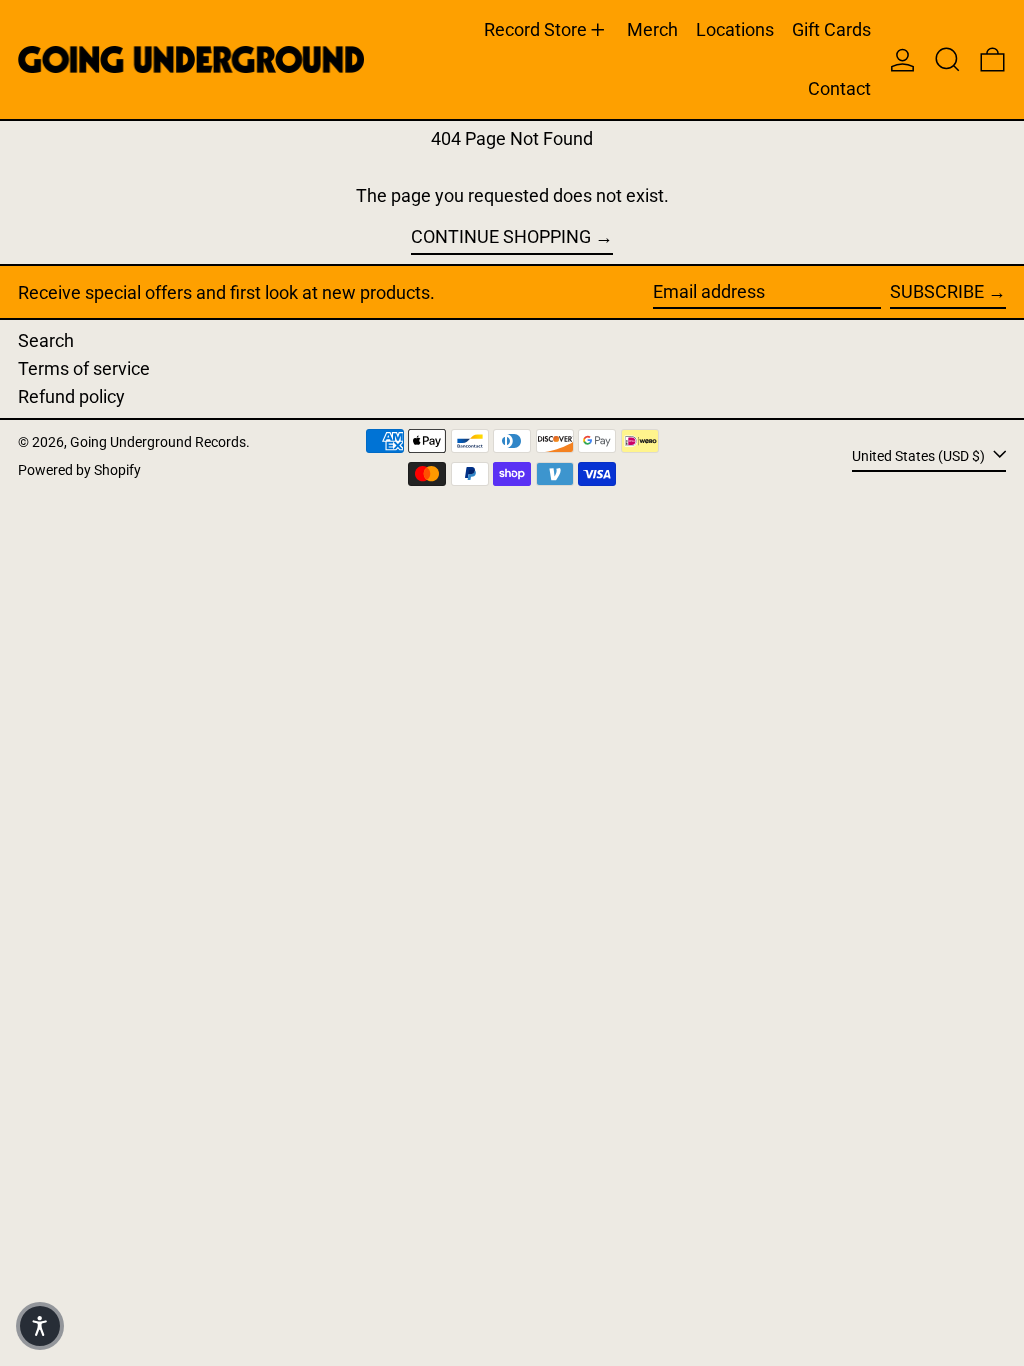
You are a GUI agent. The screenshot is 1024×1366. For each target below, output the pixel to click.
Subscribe (937, 291)
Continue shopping (501, 236)
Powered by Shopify (79, 470)
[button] (947, 59)
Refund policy (71, 396)
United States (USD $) (920, 455)
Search (46, 340)
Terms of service (84, 368)
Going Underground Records (158, 442)
